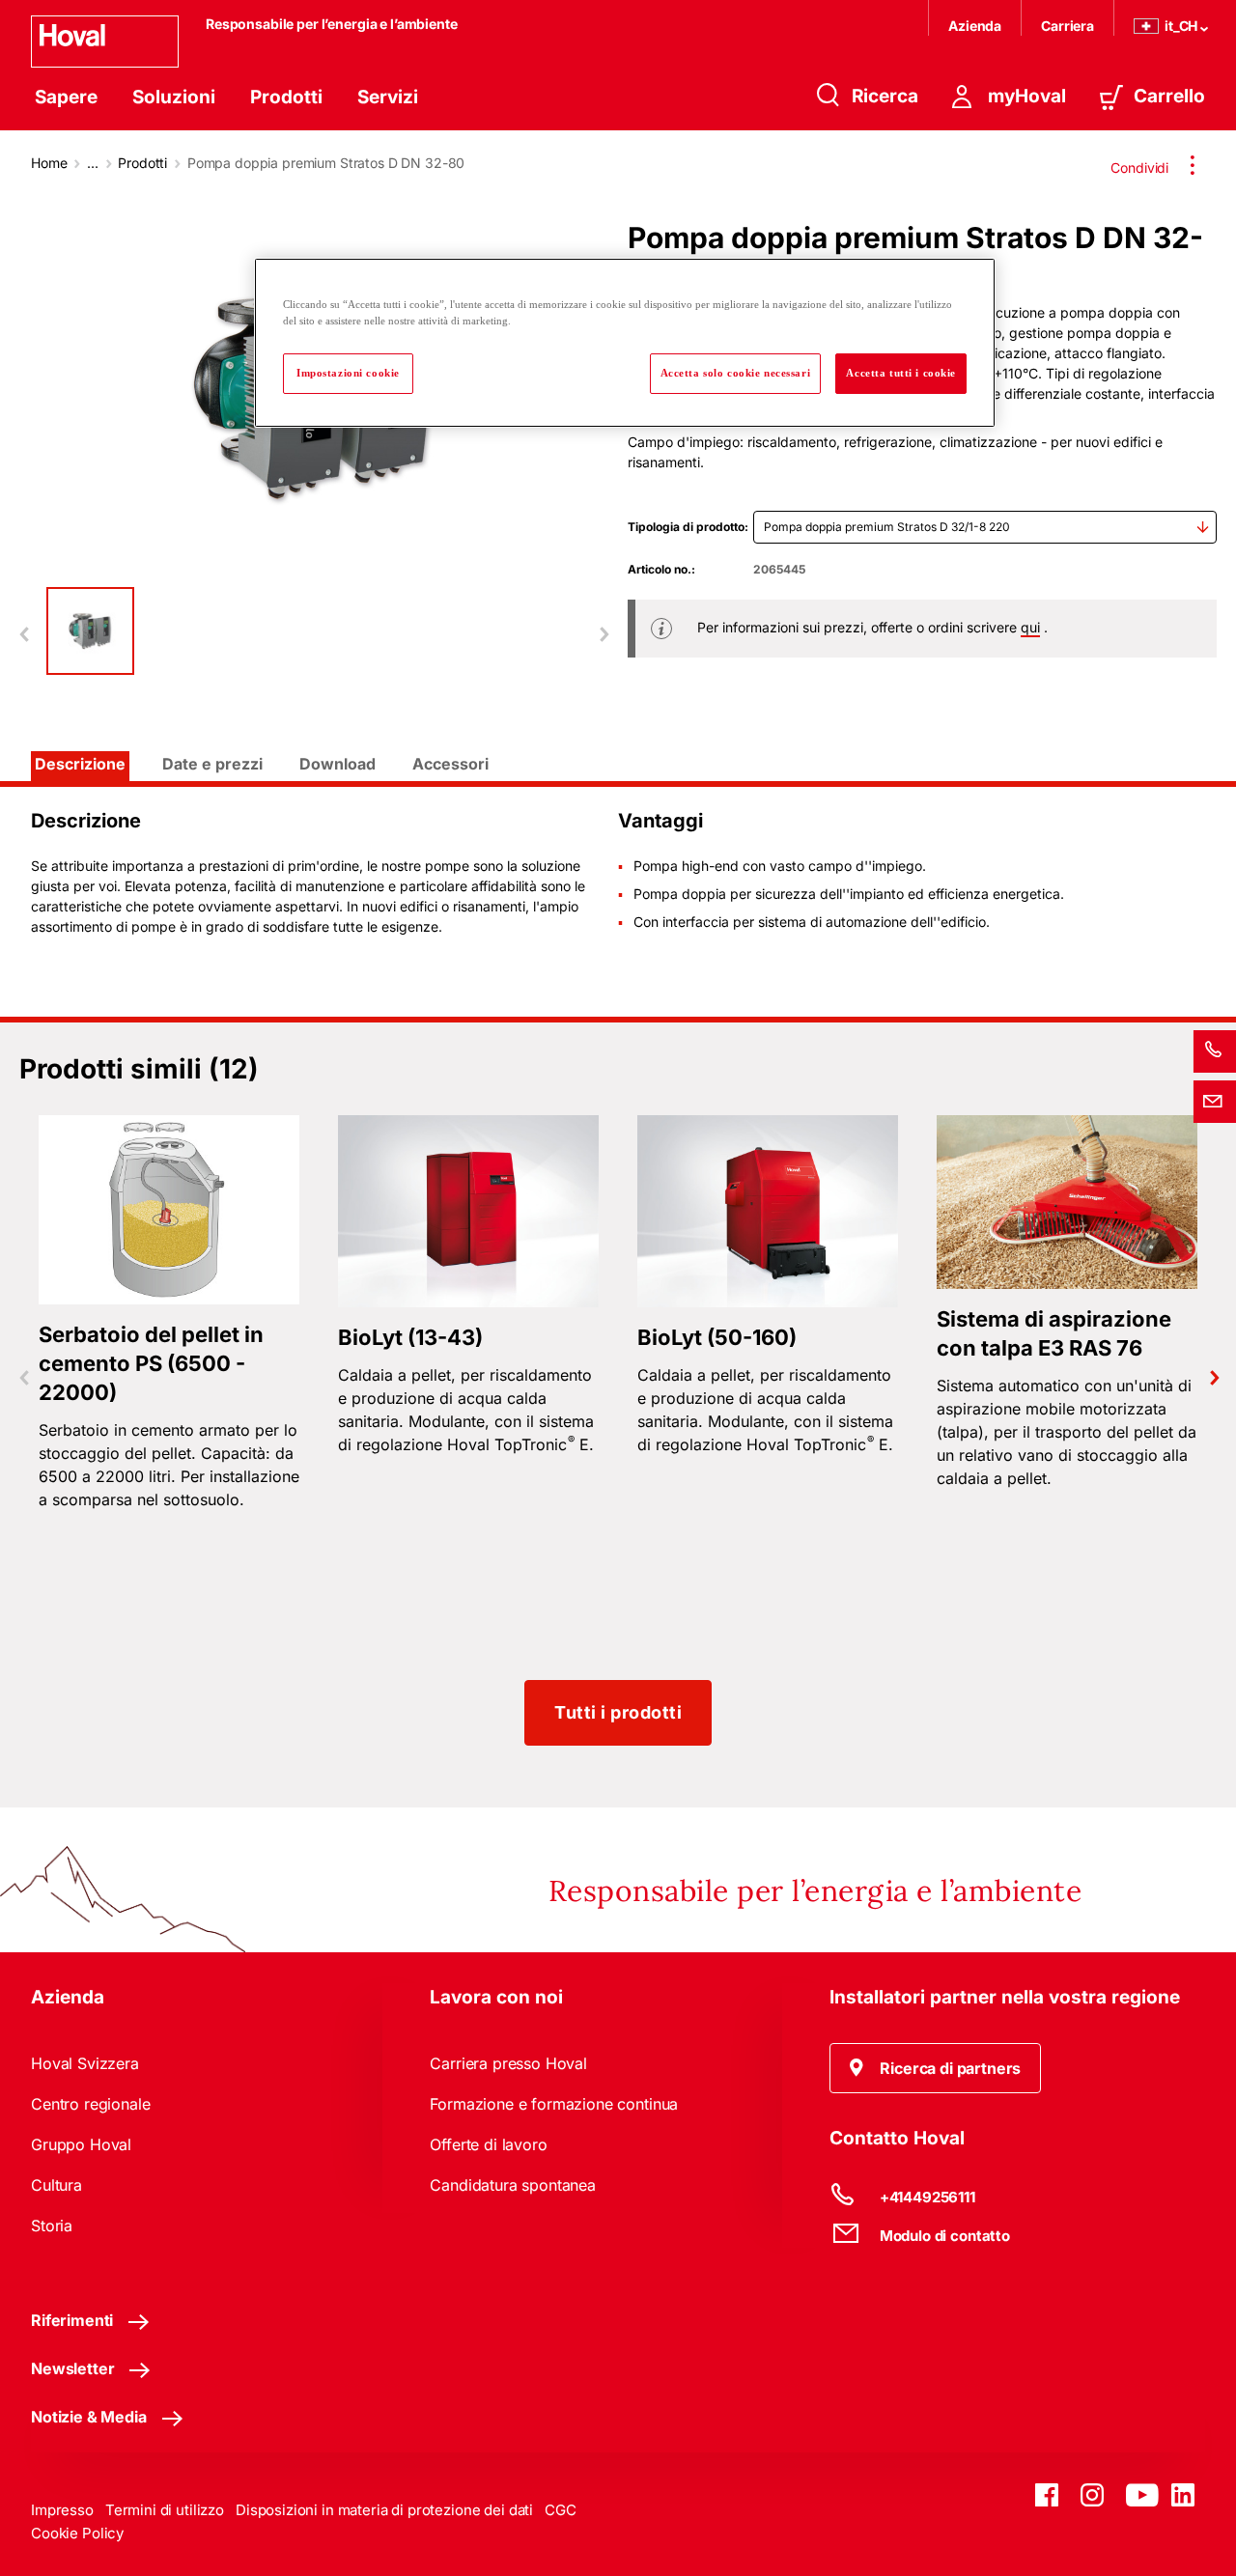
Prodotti (286, 97)
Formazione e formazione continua (554, 2104)
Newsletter (72, 2368)
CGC (561, 2510)
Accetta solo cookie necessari (736, 373)
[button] (936, 2068)
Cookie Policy (77, 2533)
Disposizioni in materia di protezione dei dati (384, 2510)
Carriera (1067, 26)
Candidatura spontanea (513, 2185)
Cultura (56, 2185)
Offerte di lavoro (488, 2144)
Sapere (66, 97)
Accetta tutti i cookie (901, 373)
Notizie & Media (89, 2417)
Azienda (975, 26)
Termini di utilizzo (165, 2510)
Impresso (62, 2510)
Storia (52, 2226)
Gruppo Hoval (81, 2144)
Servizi (388, 97)
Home (49, 163)
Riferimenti (72, 2320)
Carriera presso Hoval (508, 2063)
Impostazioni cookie (348, 373)
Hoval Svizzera (85, 2063)
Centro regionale (90, 2104)
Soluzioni (174, 97)
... (93, 163)
